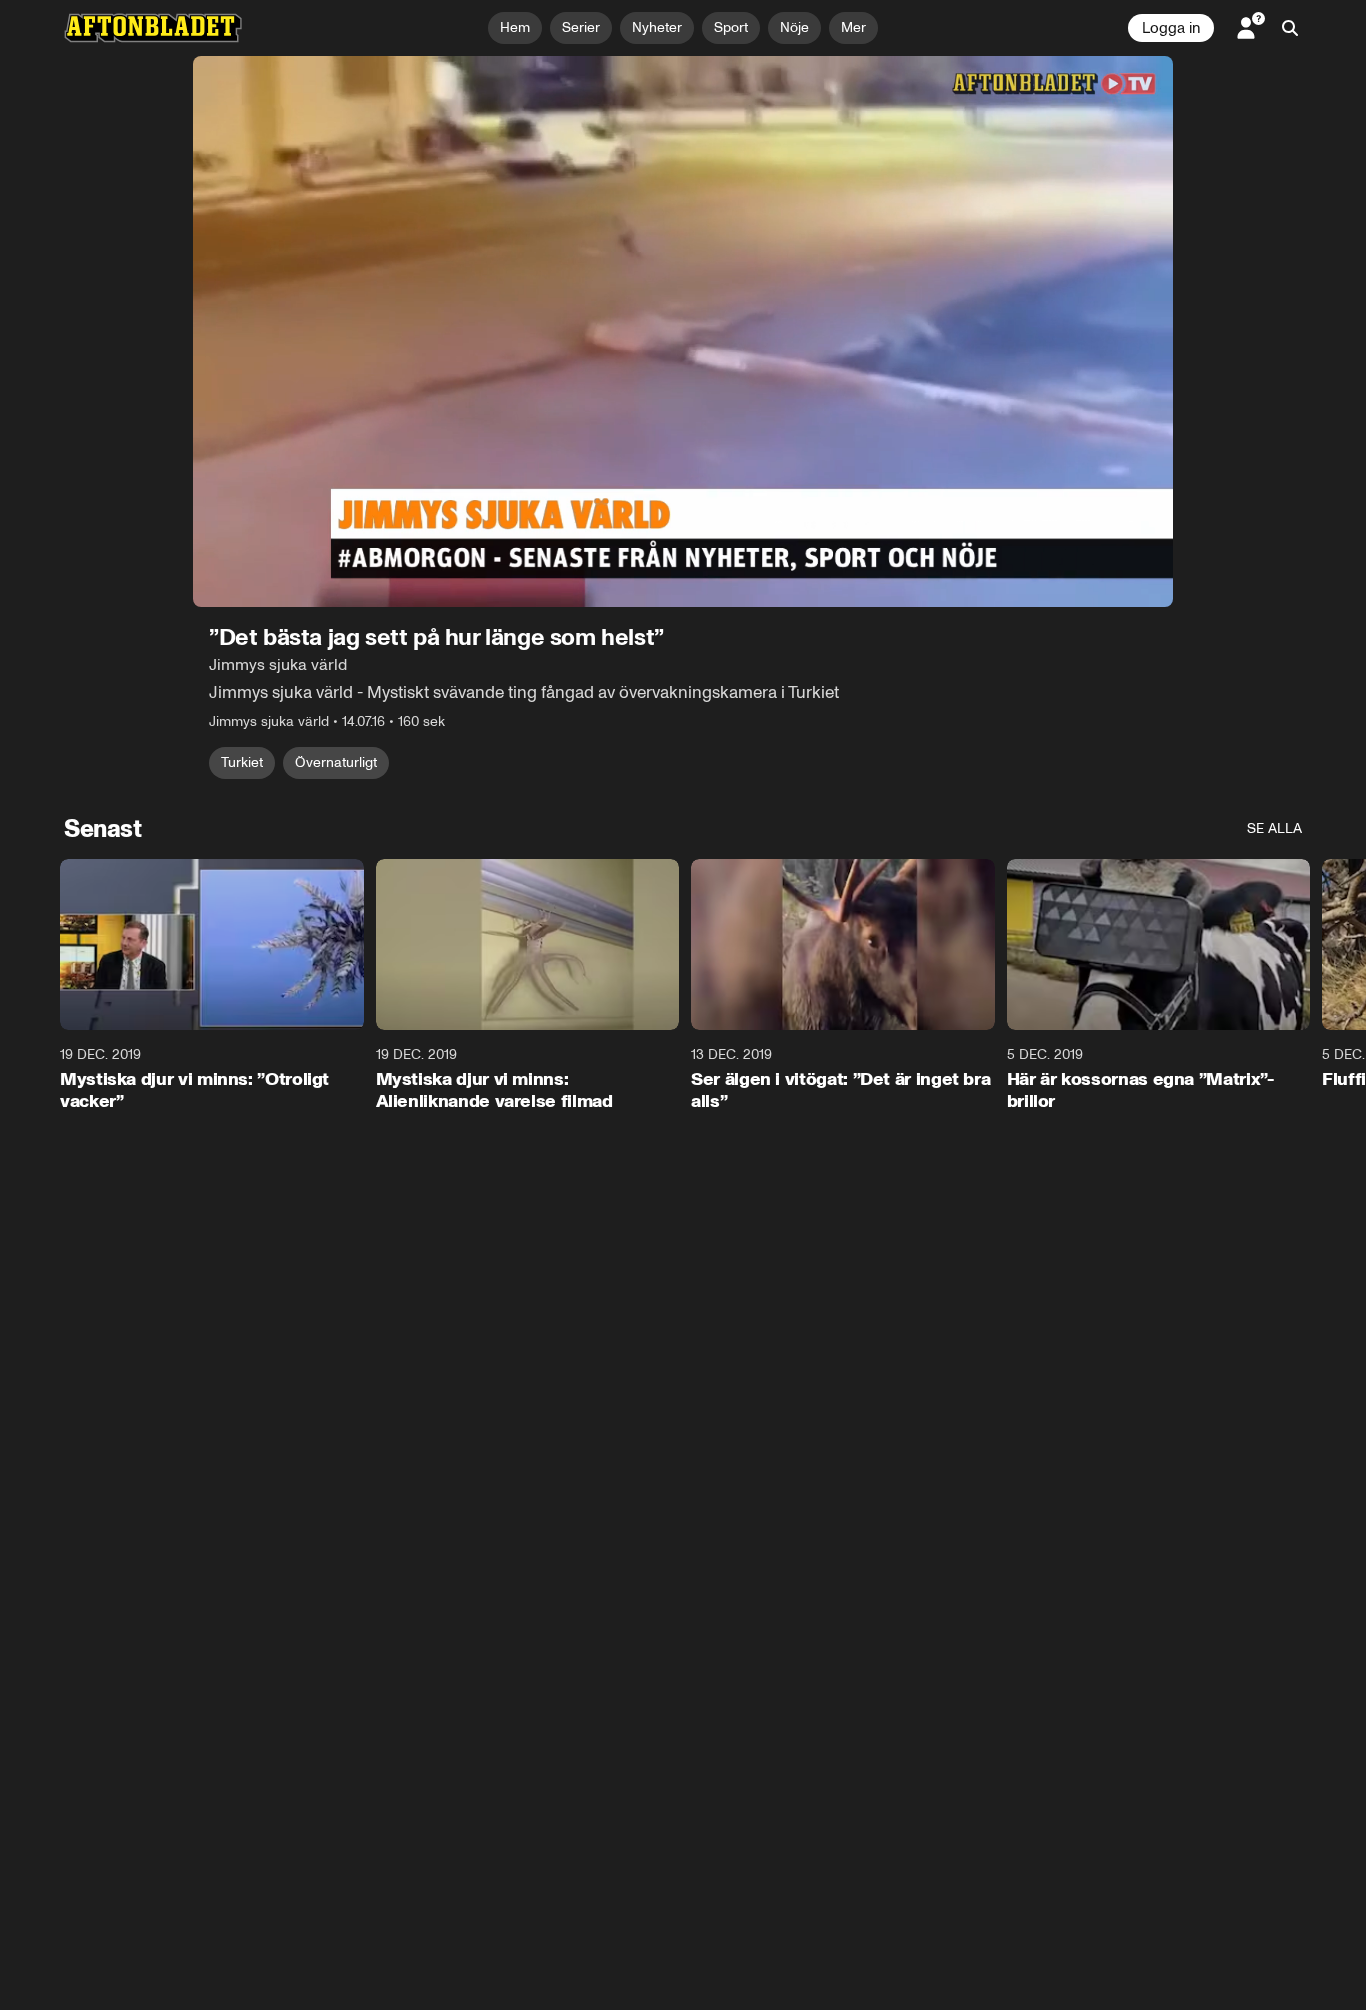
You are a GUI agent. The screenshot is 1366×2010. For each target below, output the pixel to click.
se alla (1274, 828)
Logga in (1171, 28)
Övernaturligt (336, 762)
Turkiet (242, 762)
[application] (683, 331)
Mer (853, 27)
